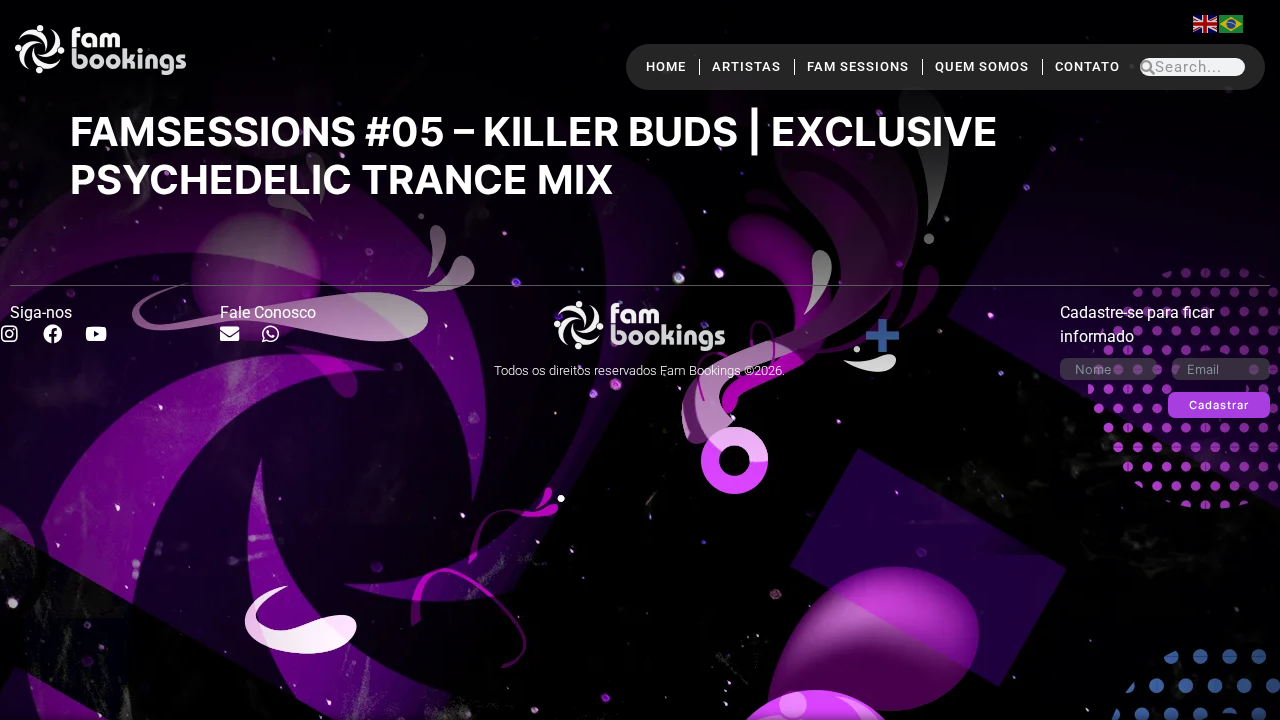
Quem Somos (982, 66)
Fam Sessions (858, 66)
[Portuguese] (1232, 22)
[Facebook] (62, 343)
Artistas (746, 66)
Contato (1087, 66)
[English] (1206, 22)
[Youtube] (106, 343)
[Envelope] (239, 343)
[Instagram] (19, 343)
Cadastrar (1219, 405)
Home (666, 66)
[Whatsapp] (280, 343)
